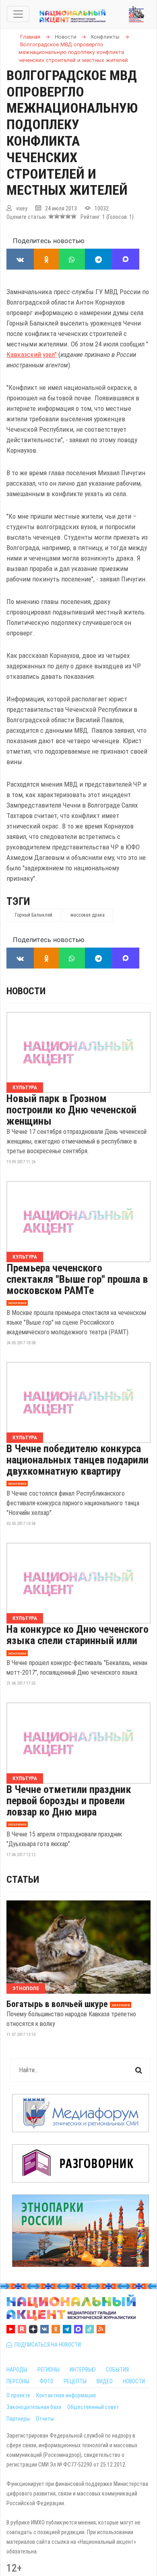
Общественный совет (93, 2407)
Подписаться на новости (46, 2345)
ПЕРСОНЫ (18, 2381)
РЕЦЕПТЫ (75, 2381)
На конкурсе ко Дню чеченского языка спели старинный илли (77, 1635)
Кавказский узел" (32, 354)
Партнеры (18, 2419)
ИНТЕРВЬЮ (83, 2370)
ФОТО (46, 2381)
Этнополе (26, 1988)
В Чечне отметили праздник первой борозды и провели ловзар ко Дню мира (69, 1801)
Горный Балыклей (34, 915)
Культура (25, 1087)
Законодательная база (34, 2407)
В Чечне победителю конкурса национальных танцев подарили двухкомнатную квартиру (77, 1460)
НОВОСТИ (134, 2381)
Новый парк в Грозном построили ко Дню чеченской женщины (71, 1110)
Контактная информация (66, 2395)
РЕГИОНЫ (49, 2370)
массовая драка (88, 915)
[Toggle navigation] (18, 14)
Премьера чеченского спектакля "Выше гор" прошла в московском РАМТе (77, 1279)
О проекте (18, 2395)
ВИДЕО (105, 2381)
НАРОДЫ (17, 2370)
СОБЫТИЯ (117, 2370)
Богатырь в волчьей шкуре (57, 2004)
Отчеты (45, 2419)
